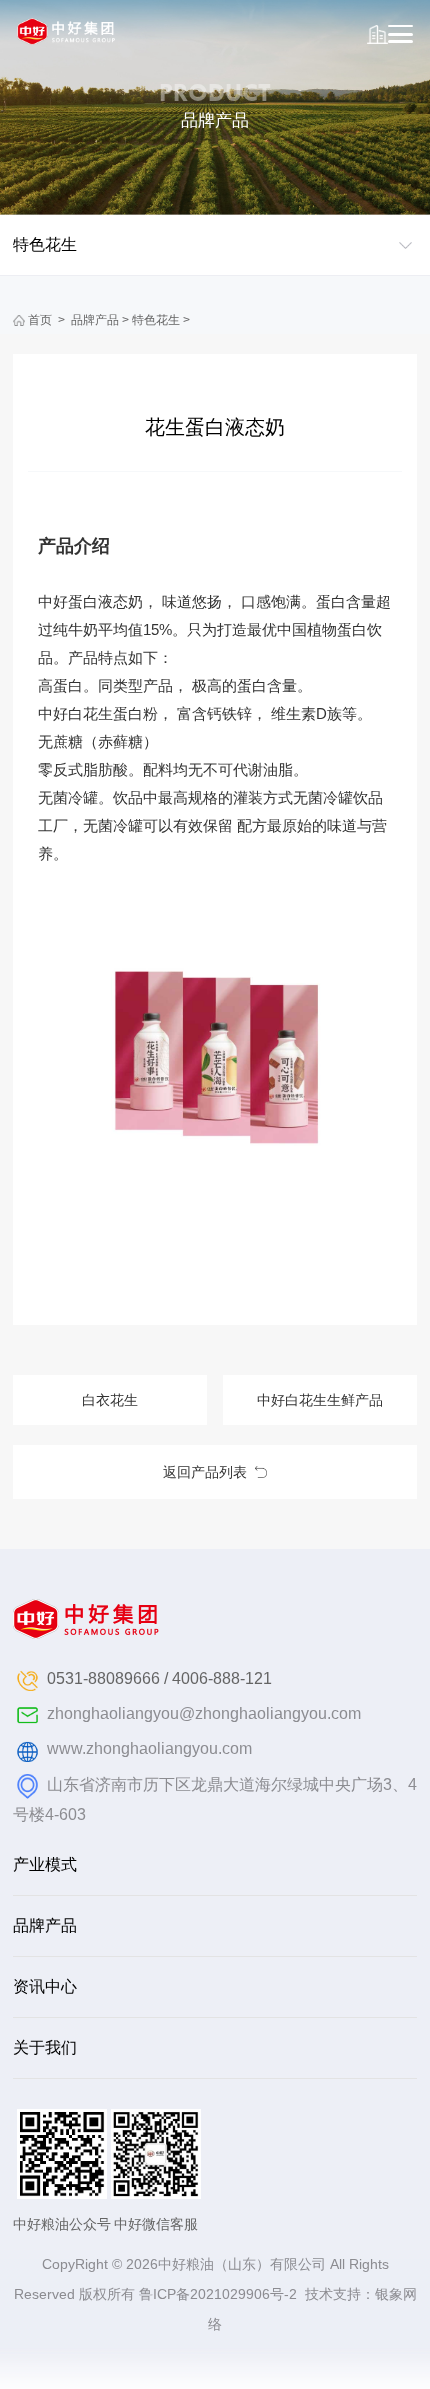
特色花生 (156, 320)
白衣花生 (110, 1400)
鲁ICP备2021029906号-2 (218, 2294)
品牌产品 (95, 320)
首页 (40, 320)
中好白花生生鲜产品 (320, 1400)
